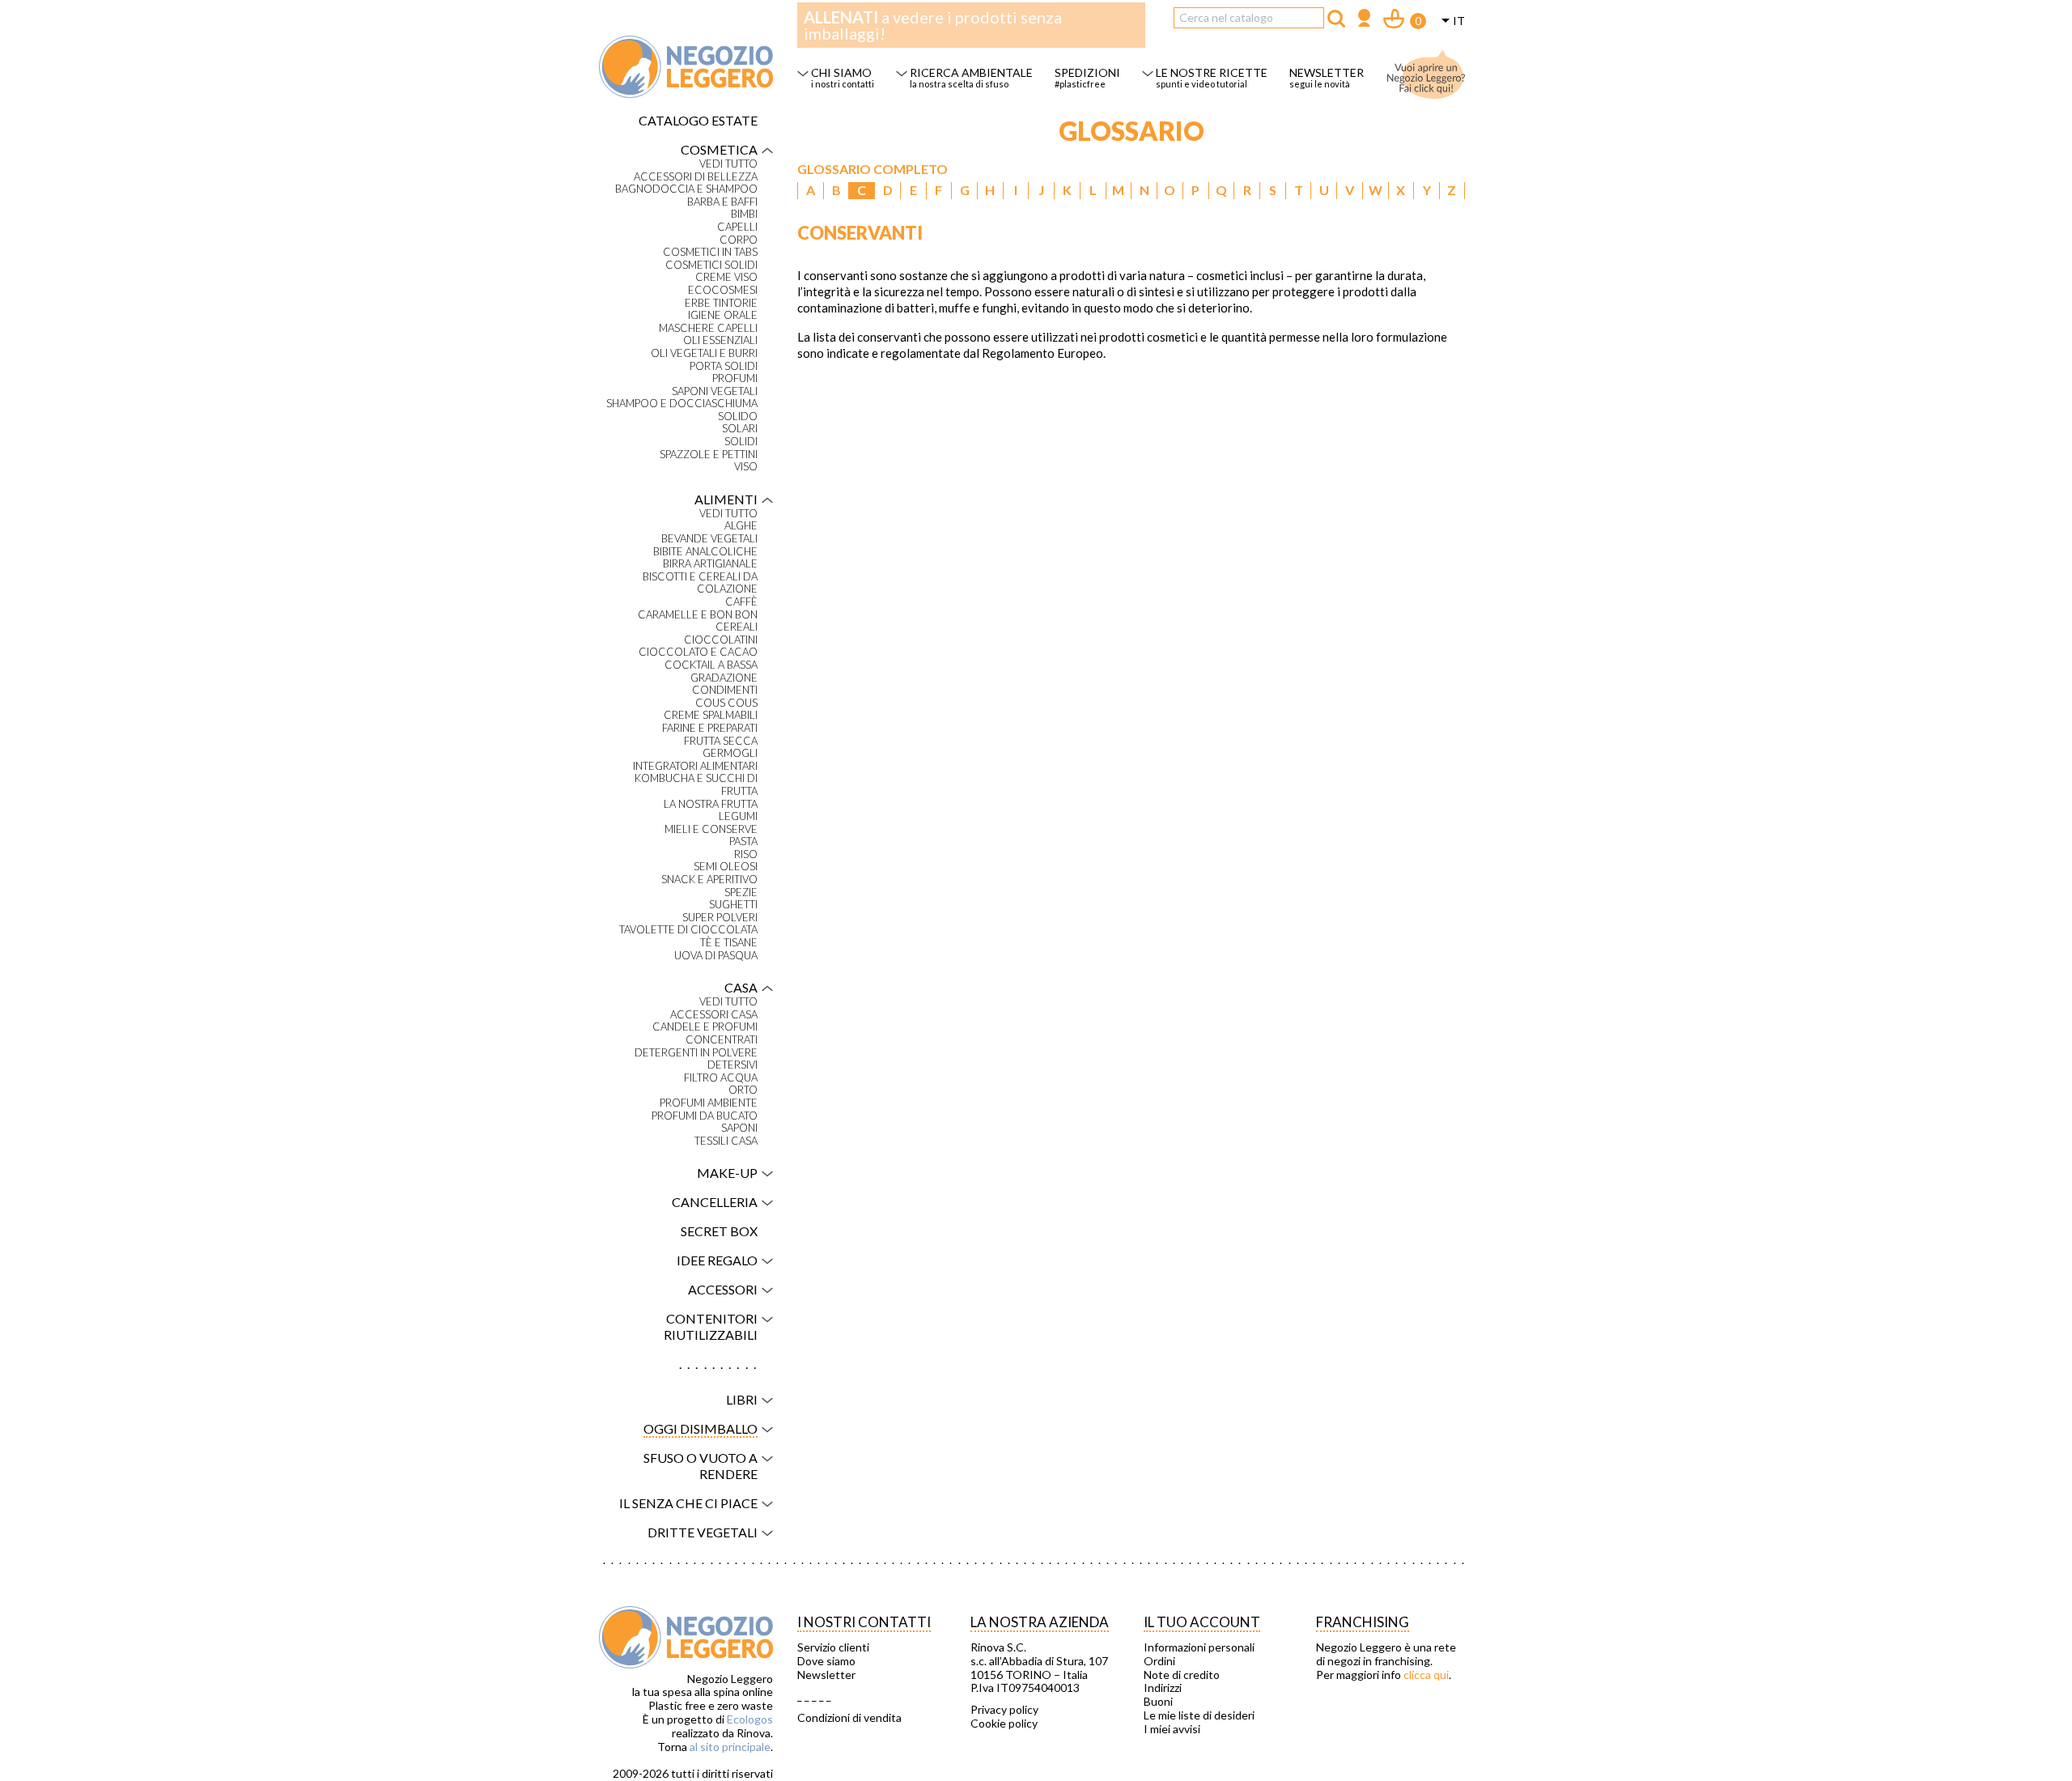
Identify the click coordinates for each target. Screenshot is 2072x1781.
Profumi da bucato (705, 1116)
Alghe (741, 526)
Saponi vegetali (715, 391)
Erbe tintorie (721, 303)
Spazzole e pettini (709, 455)
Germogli (730, 753)
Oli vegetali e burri (704, 353)
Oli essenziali (720, 340)
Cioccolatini (721, 640)
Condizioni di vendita (849, 1718)
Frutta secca (721, 741)
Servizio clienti (833, 1647)
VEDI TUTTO (728, 164)
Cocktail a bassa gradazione (711, 672)
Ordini (1159, 1661)
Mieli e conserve (711, 829)
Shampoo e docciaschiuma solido (682, 410)
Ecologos (750, 1719)
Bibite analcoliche (705, 552)
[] (1336, 19)
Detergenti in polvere (696, 1053)
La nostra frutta (711, 804)
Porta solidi (724, 366)
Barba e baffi (722, 202)
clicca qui (1426, 1675)
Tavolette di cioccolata (688, 930)
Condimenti (725, 690)
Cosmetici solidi (711, 265)
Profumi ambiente (709, 1103)
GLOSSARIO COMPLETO (873, 169)
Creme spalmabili (711, 715)
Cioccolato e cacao (698, 652)
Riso (746, 854)
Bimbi (744, 214)
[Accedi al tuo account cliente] (1364, 20)
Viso (746, 467)
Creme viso (726, 277)
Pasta (743, 842)
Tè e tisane (729, 943)
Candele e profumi (705, 1027)
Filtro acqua (721, 1078)
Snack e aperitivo (709, 880)
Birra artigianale (710, 564)
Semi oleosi (726, 867)
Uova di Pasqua (716, 956)
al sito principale (730, 1747)
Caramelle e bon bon (698, 615)
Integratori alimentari (695, 766)
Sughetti (733, 905)
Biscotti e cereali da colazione (700, 583)
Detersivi (732, 1065)
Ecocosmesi (723, 290)
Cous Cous (726, 703)
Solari (740, 429)
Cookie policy (1004, 1724)
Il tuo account (1202, 1622)
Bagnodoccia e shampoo (686, 189)
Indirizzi (1163, 1688)
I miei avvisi (1172, 1729)
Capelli (737, 227)
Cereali (737, 627)
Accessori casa (714, 1015)
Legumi (738, 816)
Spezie (741, 893)
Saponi (739, 1128)
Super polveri (720, 918)
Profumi (735, 378)
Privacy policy (1004, 1710)
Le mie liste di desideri (1199, 1715)
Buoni (1158, 1702)
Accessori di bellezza (696, 177)
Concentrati (722, 1040)
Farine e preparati (710, 728)
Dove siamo (826, 1661)
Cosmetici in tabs (710, 252)
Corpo (739, 240)
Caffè (741, 602)
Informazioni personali (1199, 1647)
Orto (743, 1090)
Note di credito (1182, 1675)
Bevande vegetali (709, 539)
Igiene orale (723, 315)
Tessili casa (726, 1141)
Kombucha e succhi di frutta (696, 785)
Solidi (741, 442)
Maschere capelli (708, 328)
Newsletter (826, 1675)
